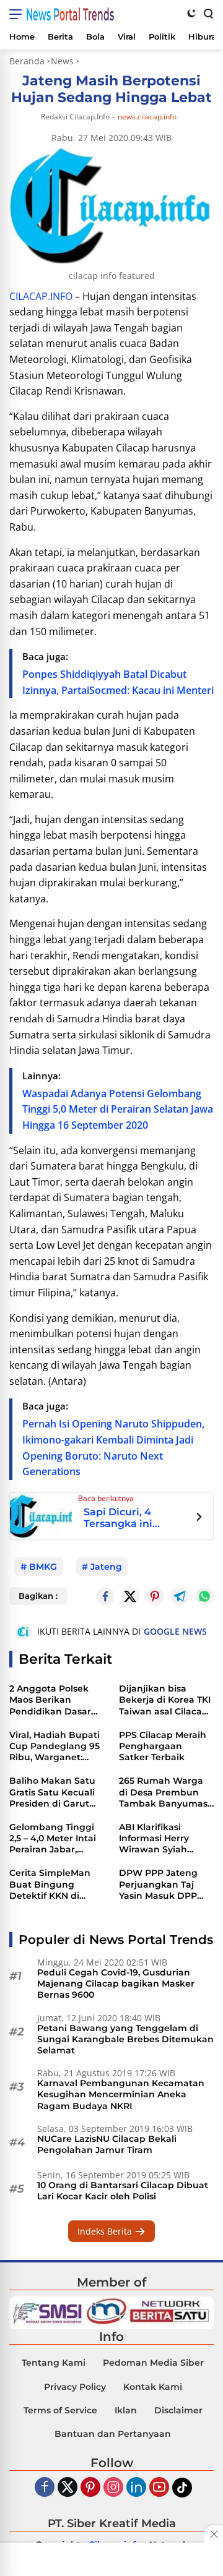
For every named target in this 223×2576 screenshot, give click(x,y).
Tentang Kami (54, 2363)
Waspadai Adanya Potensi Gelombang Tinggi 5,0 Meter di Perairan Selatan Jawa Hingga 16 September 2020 (118, 1109)
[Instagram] (113, 2488)
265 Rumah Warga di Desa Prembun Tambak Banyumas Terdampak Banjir (163, 1792)
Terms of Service (60, 2410)
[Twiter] (68, 2488)
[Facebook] (45, 2488)
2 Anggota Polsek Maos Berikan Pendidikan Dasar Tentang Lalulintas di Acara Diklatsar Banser (51, 1700)
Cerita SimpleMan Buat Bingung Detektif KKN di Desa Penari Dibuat (54, 1884)
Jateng (106, 1567)
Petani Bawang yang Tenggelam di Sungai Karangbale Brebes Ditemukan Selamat (125, 2039)
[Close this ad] (214, 2534)
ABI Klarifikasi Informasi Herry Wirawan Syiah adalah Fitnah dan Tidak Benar (161, 1838)
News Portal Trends (70, 14)
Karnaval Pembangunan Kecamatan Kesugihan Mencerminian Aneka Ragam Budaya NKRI (121, 2094)
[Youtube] (159, 2488)
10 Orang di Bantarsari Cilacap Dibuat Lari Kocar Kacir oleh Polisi (123, 2191)
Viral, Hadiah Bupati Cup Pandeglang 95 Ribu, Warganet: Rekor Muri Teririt (55, 1746)
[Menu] (18, 14)
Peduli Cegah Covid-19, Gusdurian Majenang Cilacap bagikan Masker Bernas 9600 (116, 1983)
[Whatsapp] (204, 1596)
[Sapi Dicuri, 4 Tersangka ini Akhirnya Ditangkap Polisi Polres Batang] (41, 1515)
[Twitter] (130, 1596)
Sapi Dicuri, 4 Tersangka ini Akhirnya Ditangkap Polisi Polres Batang (135, 1518)
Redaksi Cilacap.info (75, 117)
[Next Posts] (199, 1518)
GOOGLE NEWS (175, 1631)
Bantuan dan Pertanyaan (113, 2434)
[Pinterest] (90, 2488)
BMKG (43, 1567)
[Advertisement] (111, 2561)
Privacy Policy (75, 2387)
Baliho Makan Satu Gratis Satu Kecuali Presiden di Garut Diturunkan (52, 1792)
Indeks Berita (106, 2231)
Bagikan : (38, 1596)
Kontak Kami (153, 2387)
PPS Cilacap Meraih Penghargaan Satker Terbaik (163, 1746)
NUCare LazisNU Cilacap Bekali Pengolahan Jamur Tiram (107, 2144)
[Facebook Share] (105, 1596)
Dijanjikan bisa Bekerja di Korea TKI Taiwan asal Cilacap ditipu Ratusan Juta (165, 1700)
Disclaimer (178, 2410)
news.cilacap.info (147, 117)
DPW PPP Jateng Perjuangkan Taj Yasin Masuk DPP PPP (158, 1884)
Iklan (126, 2410)
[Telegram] (180, 1596)
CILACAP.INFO (41, 296)
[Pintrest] (155, 1596)
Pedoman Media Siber (153, 2363)
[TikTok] (182, 2488)
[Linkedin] (136, 2488)
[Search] (208, 13)
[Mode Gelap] (191, 13)
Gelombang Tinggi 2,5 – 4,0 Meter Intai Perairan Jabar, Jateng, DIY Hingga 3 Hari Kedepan (57, 1838)
